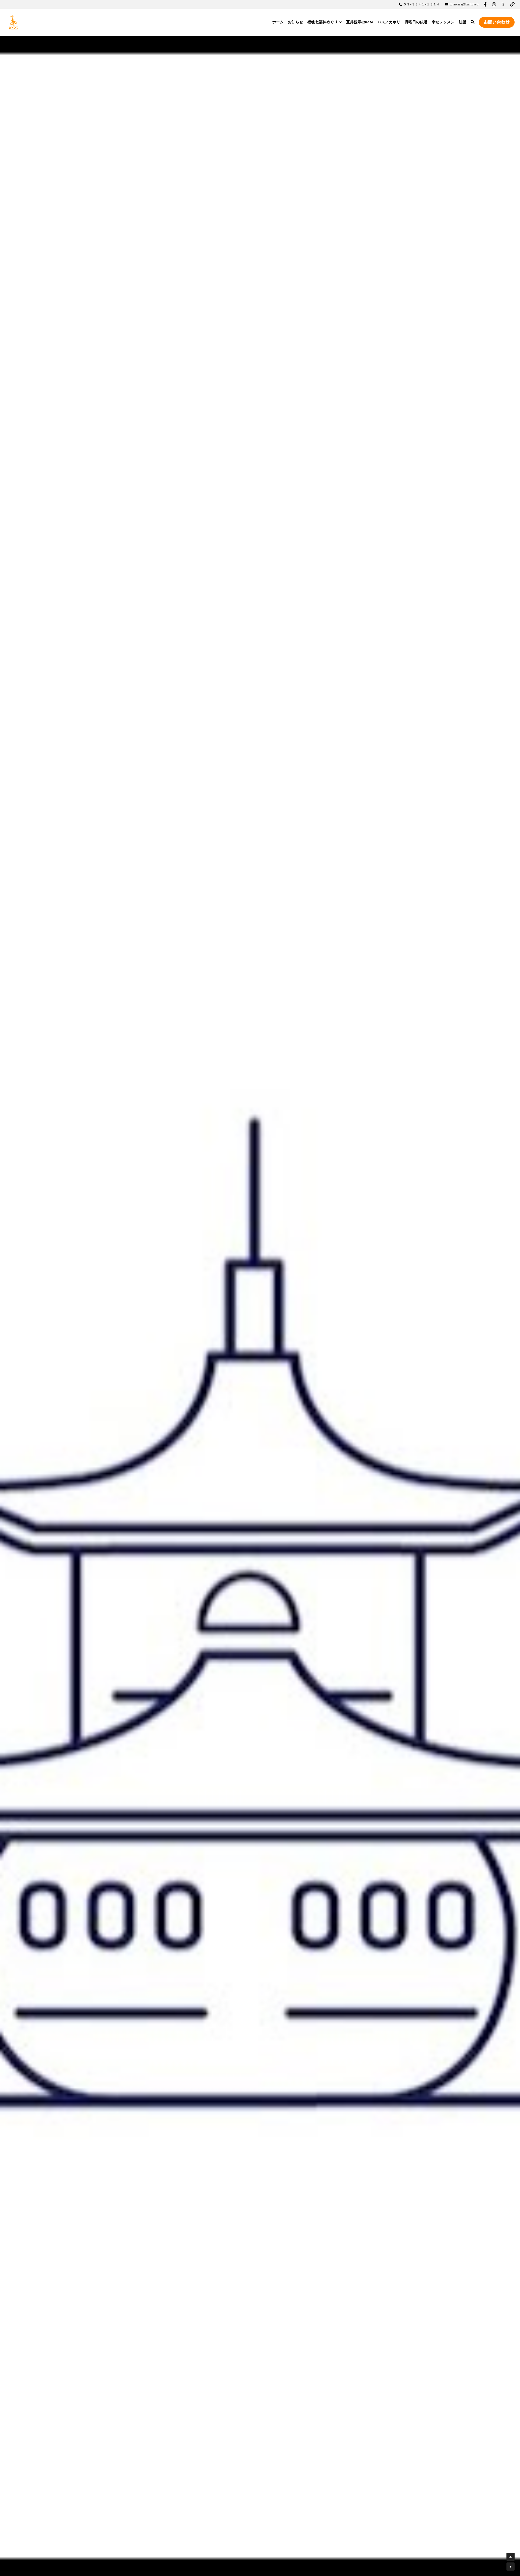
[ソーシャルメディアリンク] (485, 4)
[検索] (473, 22)
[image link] (14, 22)
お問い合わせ (497, 22)
